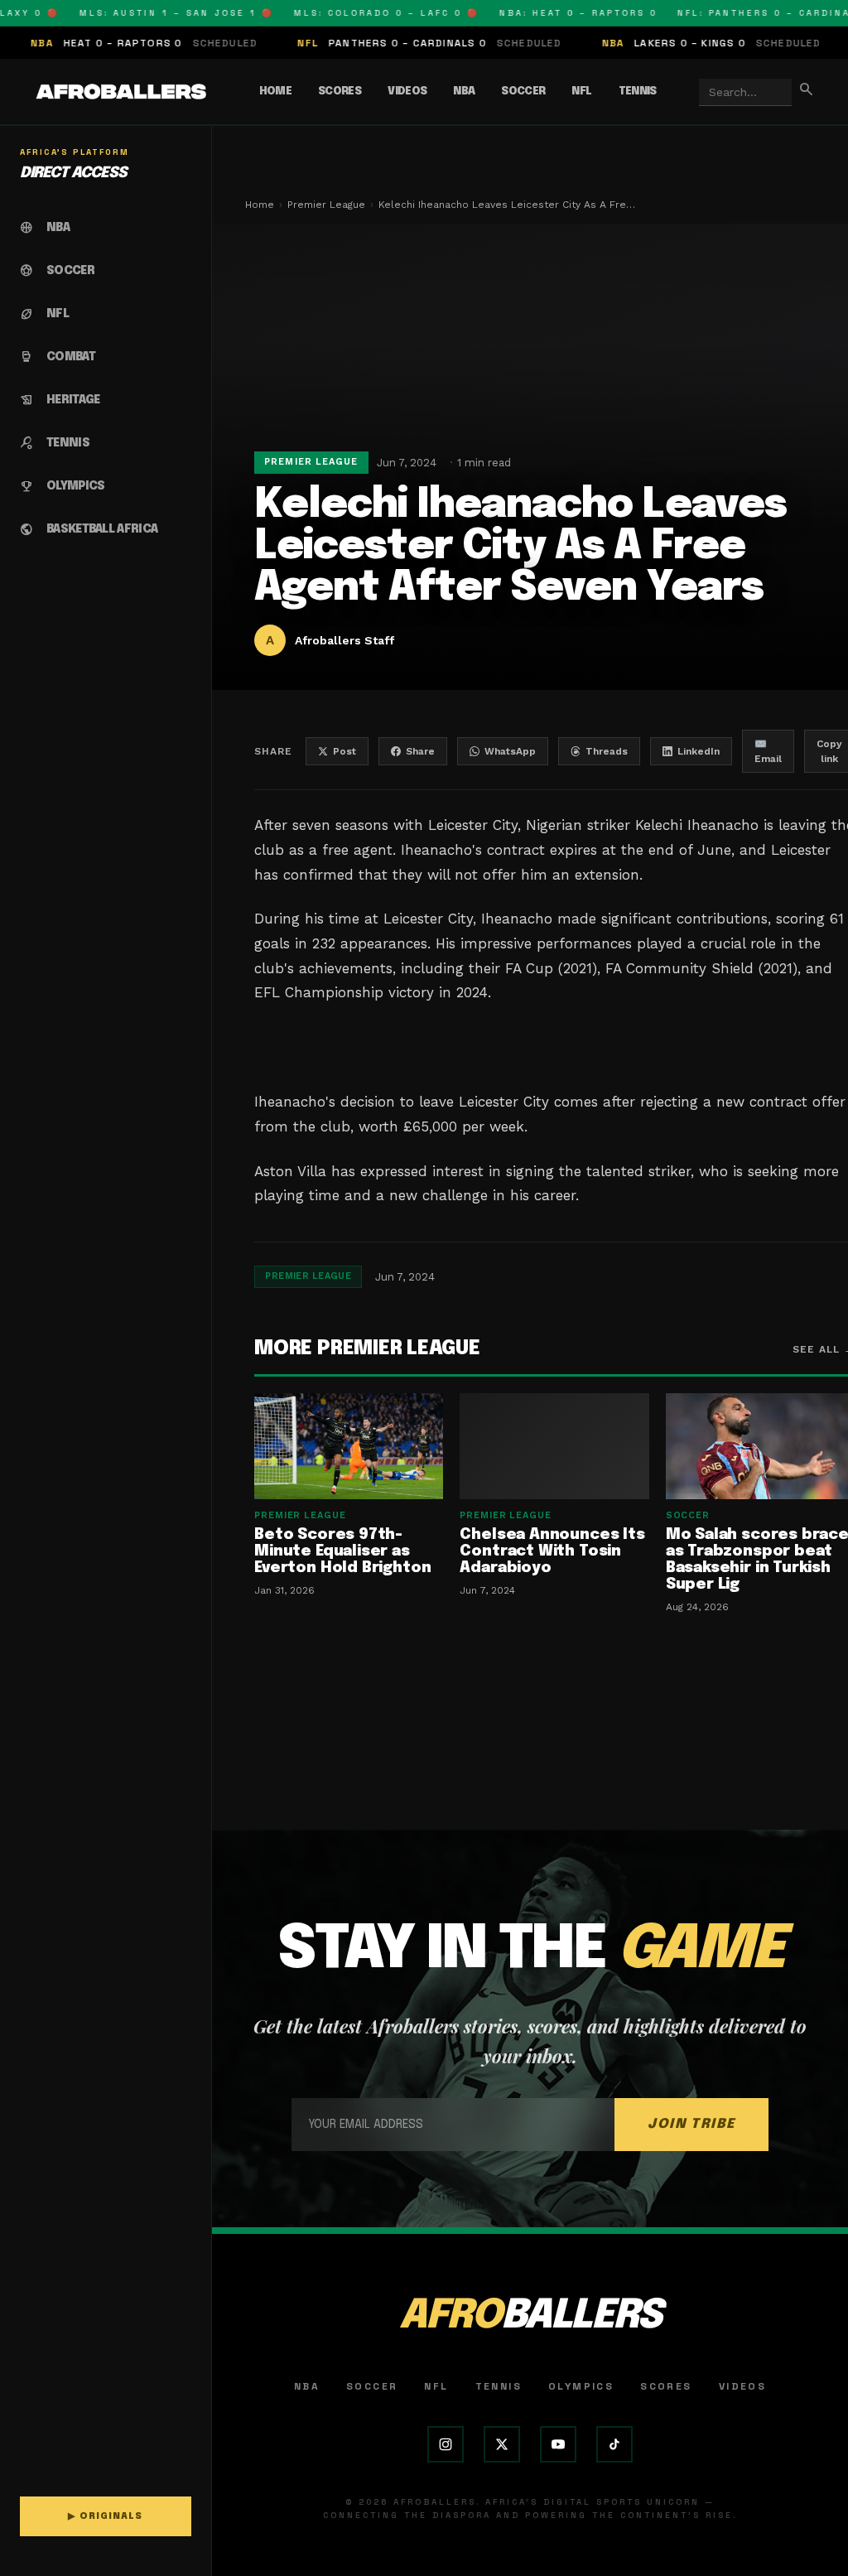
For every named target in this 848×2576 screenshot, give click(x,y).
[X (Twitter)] (502, 2444)
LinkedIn (699, 751)
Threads (607, 751)
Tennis (638, 92)
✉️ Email (768, 751)
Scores (340, 92)
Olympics (581, 2386)
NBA (464, 92)
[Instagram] (446, 2444)
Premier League (326, 205)
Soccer (523, 92)
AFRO (530, 2316)
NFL (581, 92)
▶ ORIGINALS (105, 2516)
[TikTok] (614, 2444)
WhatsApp (510, 751)
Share (420, 751)
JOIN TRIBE (691, 2124)
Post (344, 751)
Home (275, 92)
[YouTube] (558, 2444)
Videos (407, 92)
